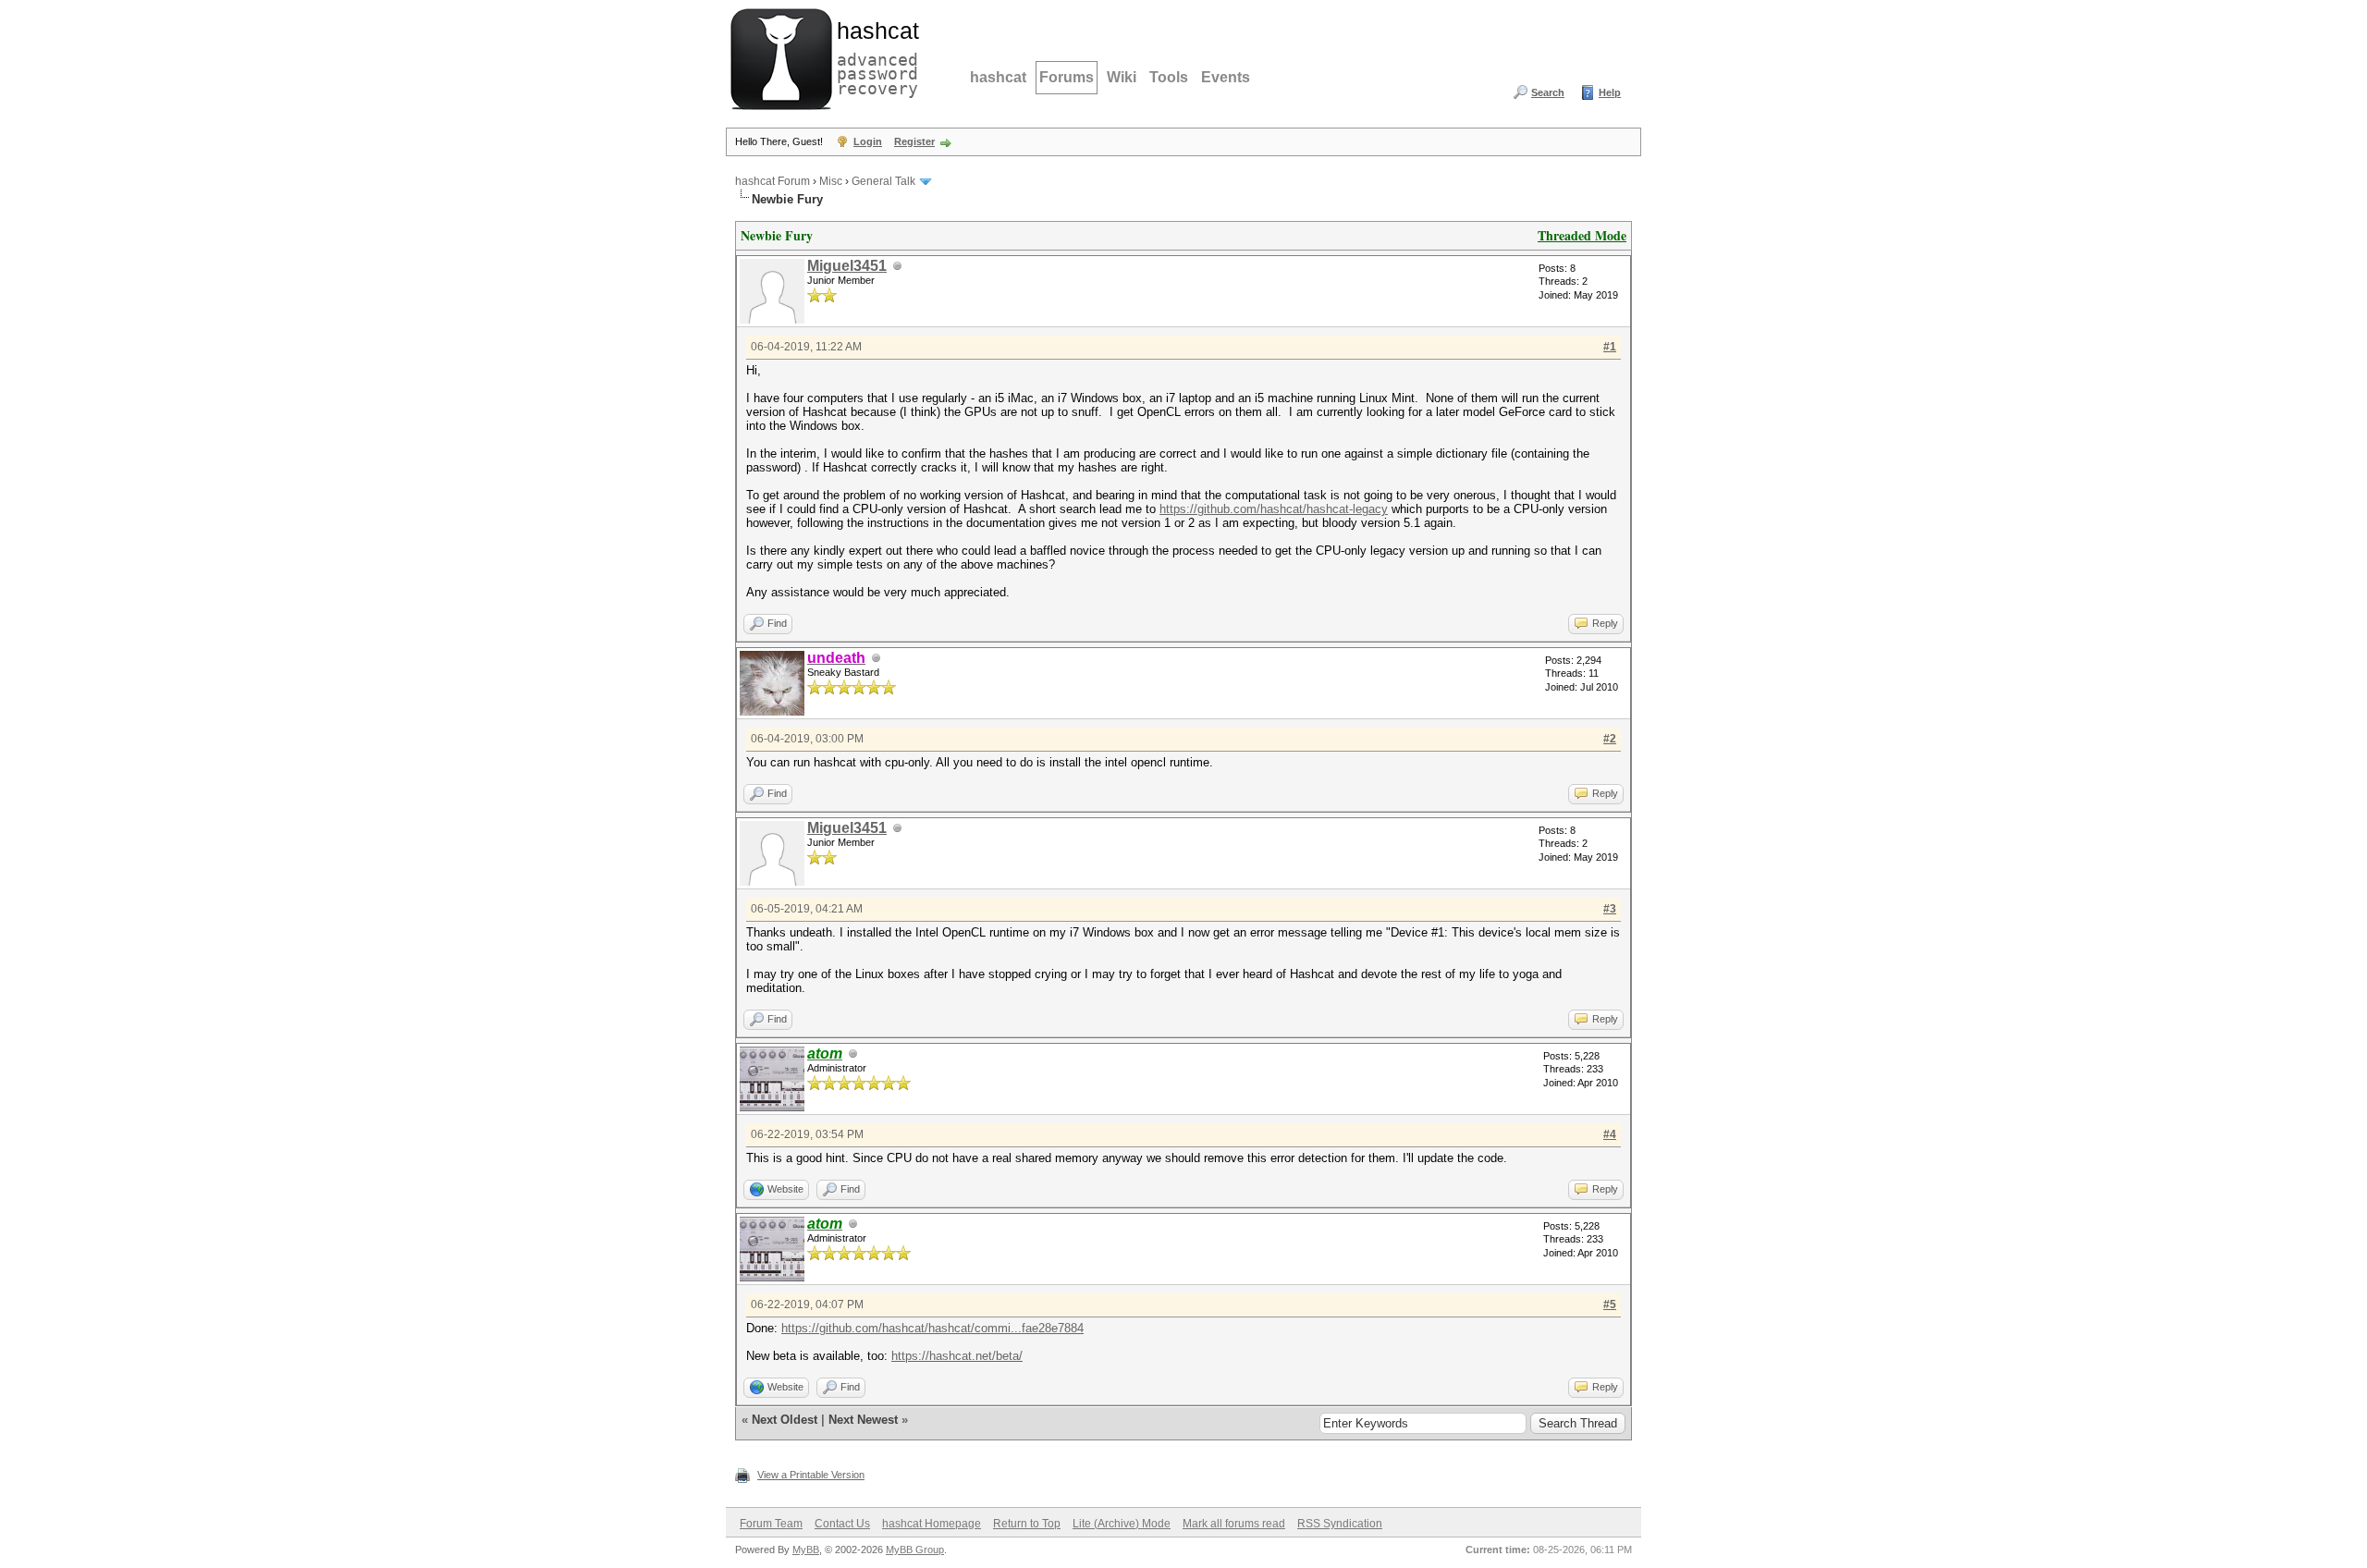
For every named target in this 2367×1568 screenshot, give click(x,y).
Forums (1067, 77)
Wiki (1122, 77)
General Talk (883, 181)
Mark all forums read (1234, 1524)
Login (868, 141)
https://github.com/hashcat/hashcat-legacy (1274, 509)
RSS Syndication (1340, 1524)
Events (1226, 77)
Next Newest (863, 1420)
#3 (1610, 909)
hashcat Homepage (932, 1524)
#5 (1610, 1305)
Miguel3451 (847, 266)
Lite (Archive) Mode (1122, 1524)
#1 (1610, 347)
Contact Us (842, 1524)
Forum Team (771, 1524)
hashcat (998, 77)
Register (914, 141)
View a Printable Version (811, 1475)
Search (1548, 92)
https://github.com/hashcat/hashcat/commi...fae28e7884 (932, 1328)
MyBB (806, 1550)
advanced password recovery (874, 56)
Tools (1169, 77)
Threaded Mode (1582, 235)
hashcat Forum (773, 181)
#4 (1610, 1134)
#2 (1610, 739)
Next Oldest (785, 1420)
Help (1610, 92)
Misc (831, 181)
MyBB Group (915, 1550)
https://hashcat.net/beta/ (957, 1356)
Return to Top (1027, 1524)
